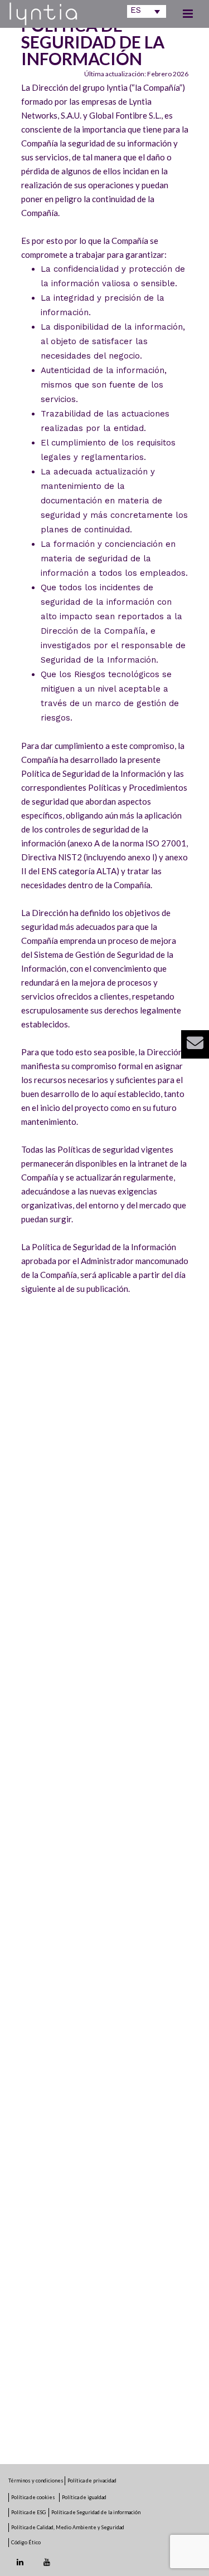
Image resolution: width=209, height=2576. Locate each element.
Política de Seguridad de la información (96, 2512)
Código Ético (26, 2542)
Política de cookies (34, 2497)
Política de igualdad (84, 2497)
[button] (195, 1044)
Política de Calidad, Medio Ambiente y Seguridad (68, 2527)
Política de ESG (28, 2512)
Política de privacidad (92, 2480)
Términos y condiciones (37, 2480)
